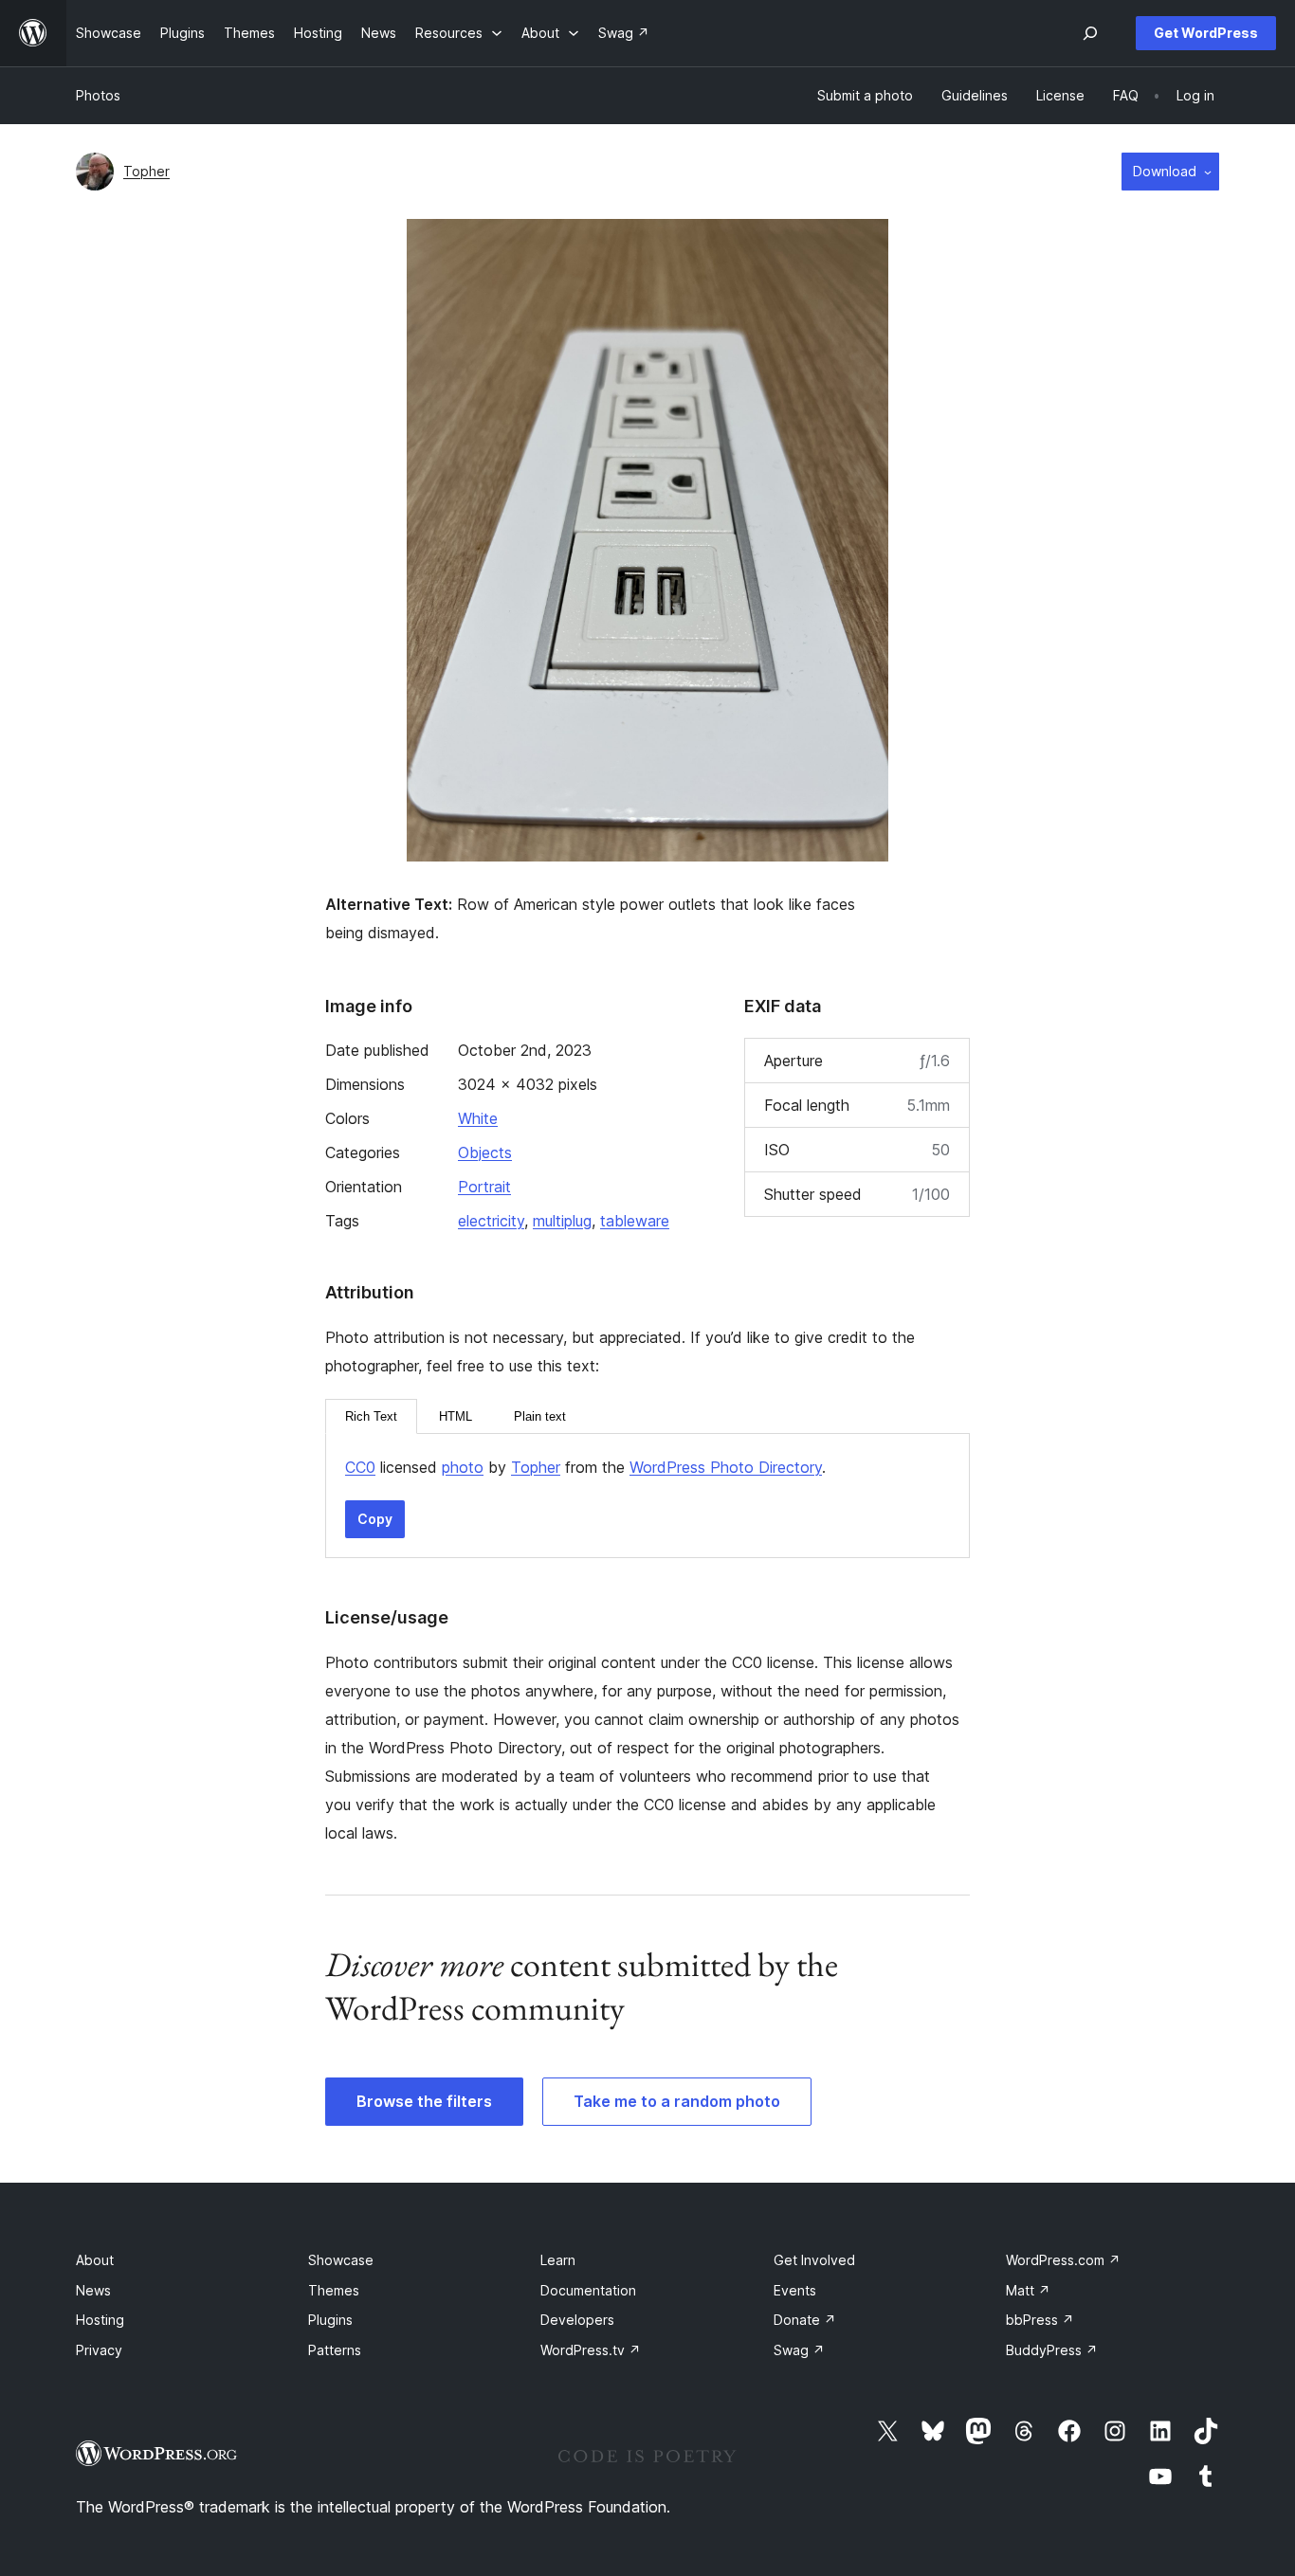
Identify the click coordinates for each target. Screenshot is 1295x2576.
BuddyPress (1052, 2350)
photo (463, 1467)
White (478, 1118)
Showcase (341, 2260)
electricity (491, 1221)
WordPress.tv (591, 2350)
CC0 (360, 1467)
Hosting (100, 2320)
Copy (375, 1519)
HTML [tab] (456, 1416)
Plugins (330, 2320)
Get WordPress (1206, 33)
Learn (558, 2260)
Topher (146, 171)
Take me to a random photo (677, 2101)
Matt (1028, 2290)
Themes (334, 2290)
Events (795, 2290)
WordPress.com (1063, 2260)
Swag (799, 2350)
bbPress (1040, 2320)
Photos (98, 95)
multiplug (562, 1221)
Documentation (588, 2290)
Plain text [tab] (540, 1416)
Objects (485, 1152)
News (93, 2290)
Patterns (335, 2350)
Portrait (484, 1187)
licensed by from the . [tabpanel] (585, 1467)
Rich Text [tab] (371, 1416)
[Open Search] (1090, 33)
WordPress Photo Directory (726, 1467)
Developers (577, 2320)
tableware (635, 1221)
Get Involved (814, 2260)
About (95, 2260)
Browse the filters (424, 2101)
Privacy (99, 2350)
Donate (805, 2320)
